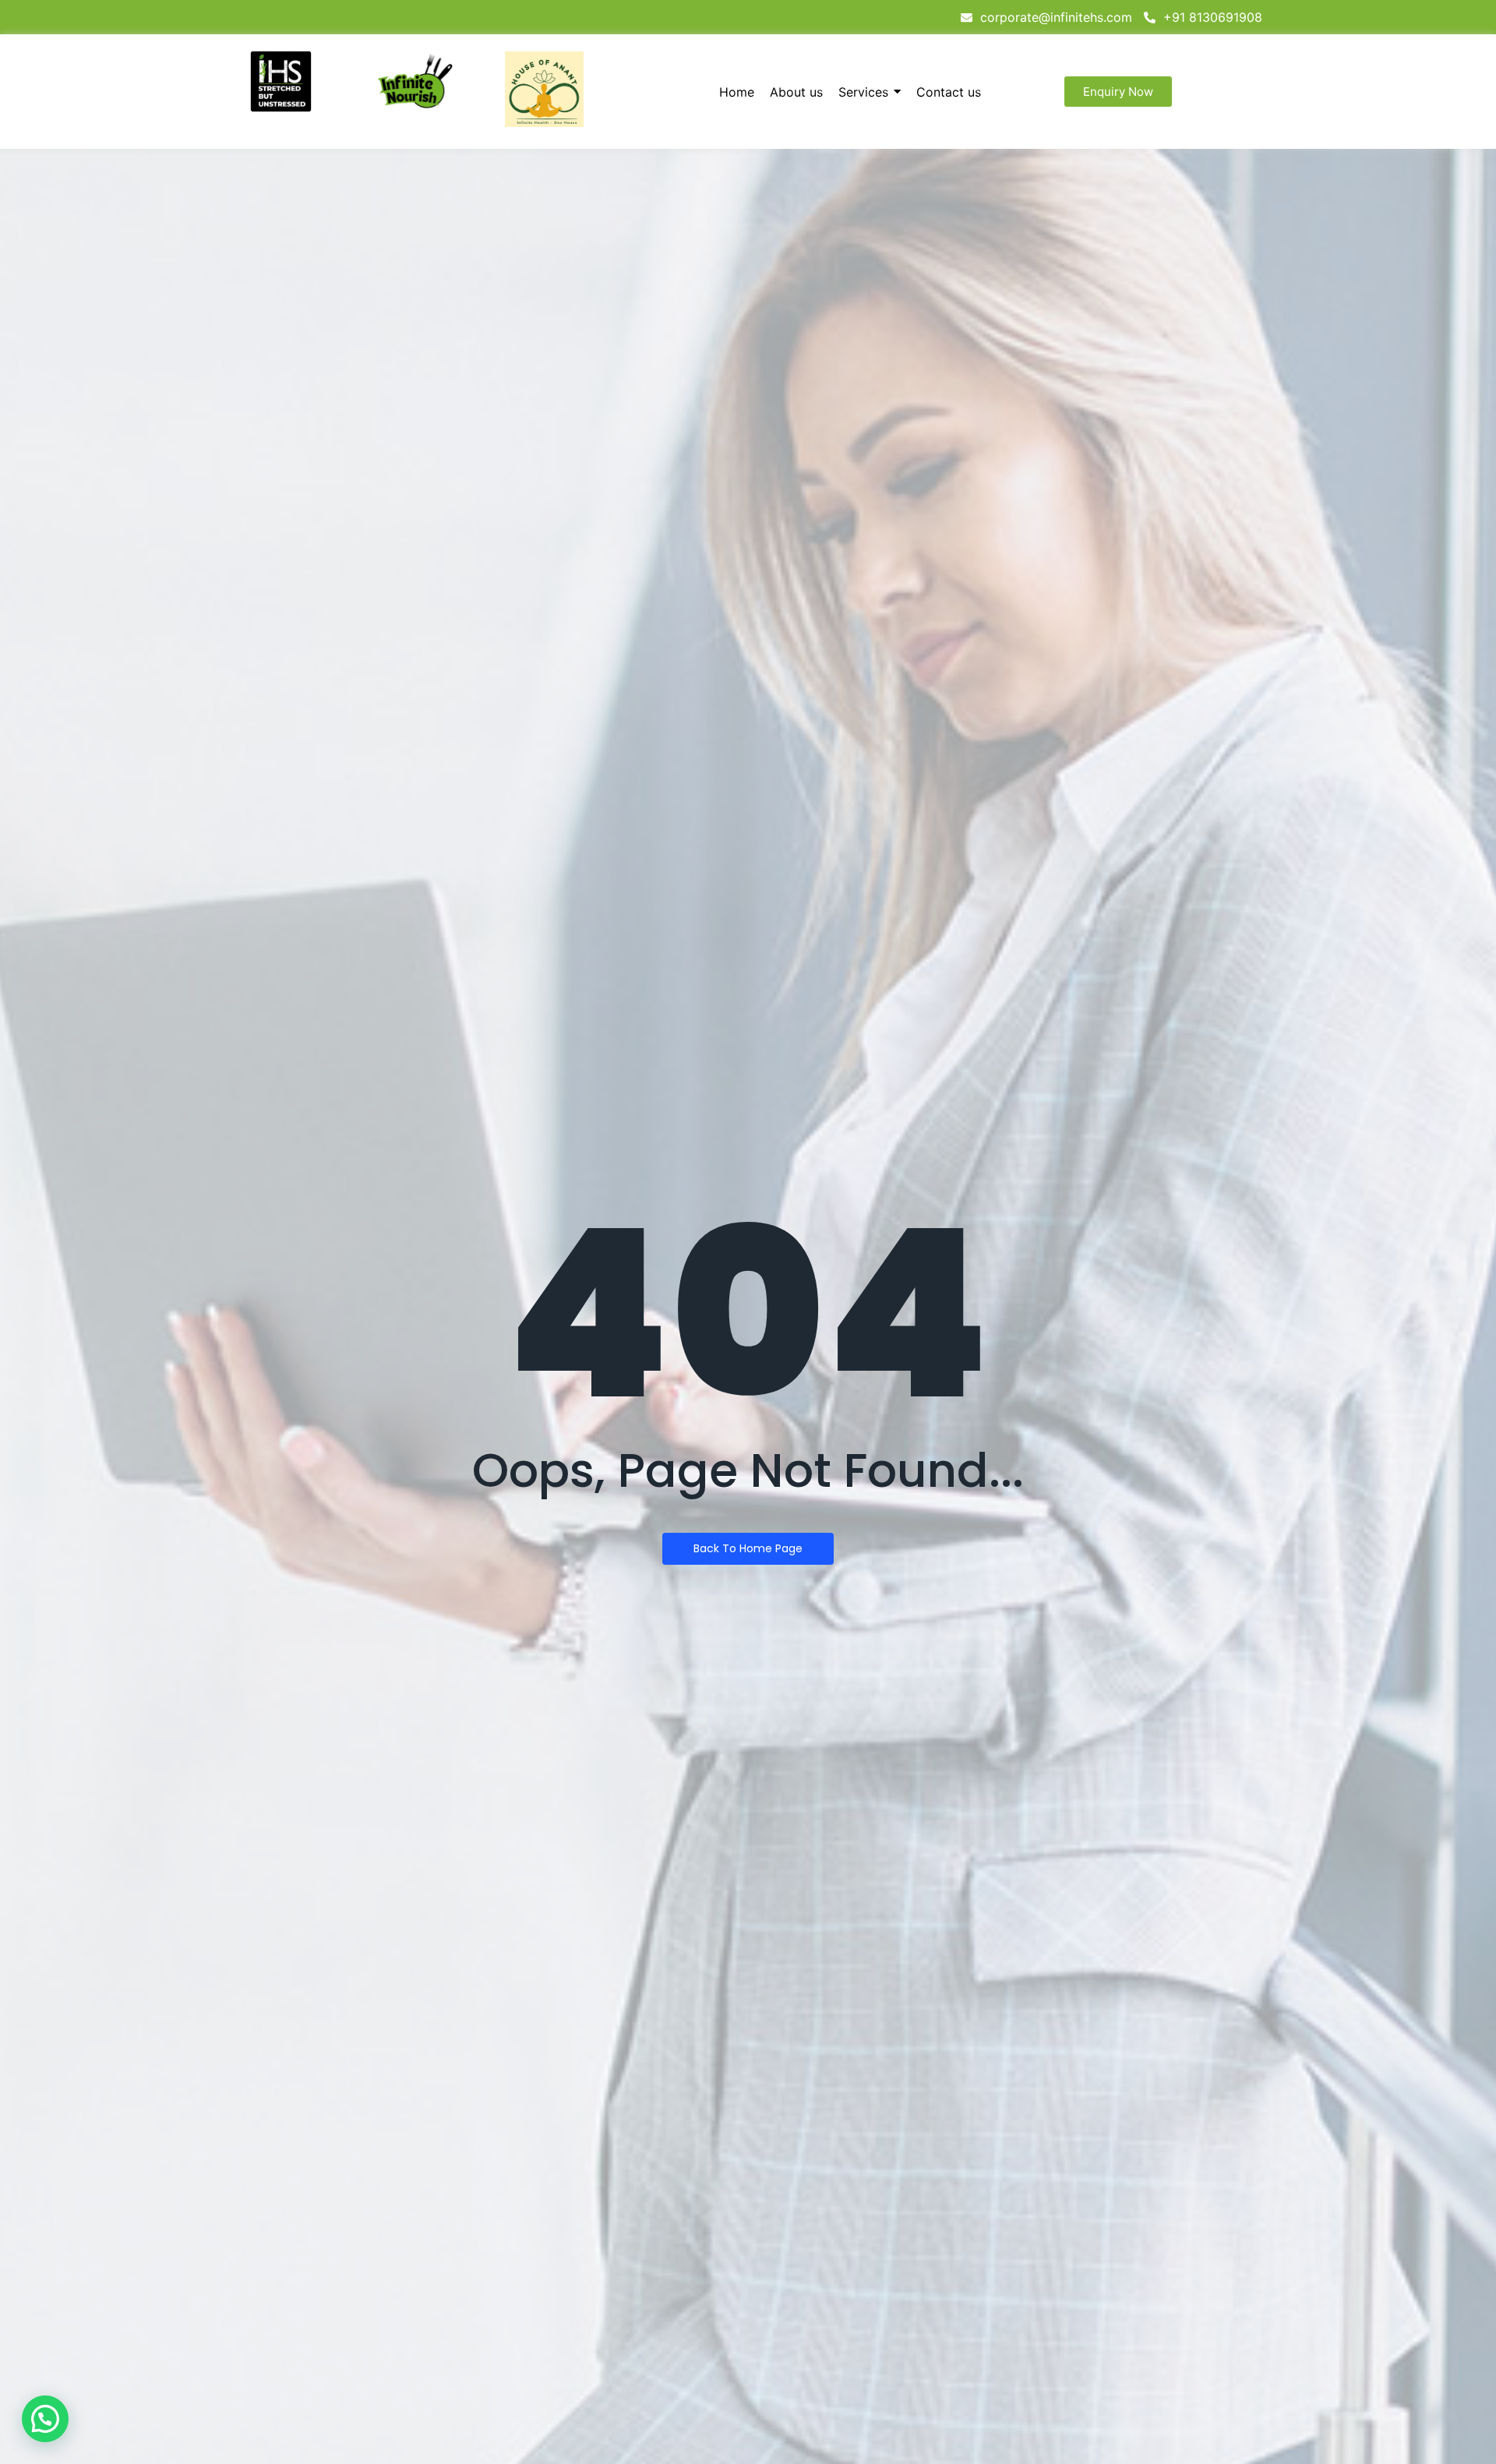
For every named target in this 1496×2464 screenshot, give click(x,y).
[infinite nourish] (415, 82)
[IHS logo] (281, 81)
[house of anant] (544, 89)
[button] (45, 2419)
